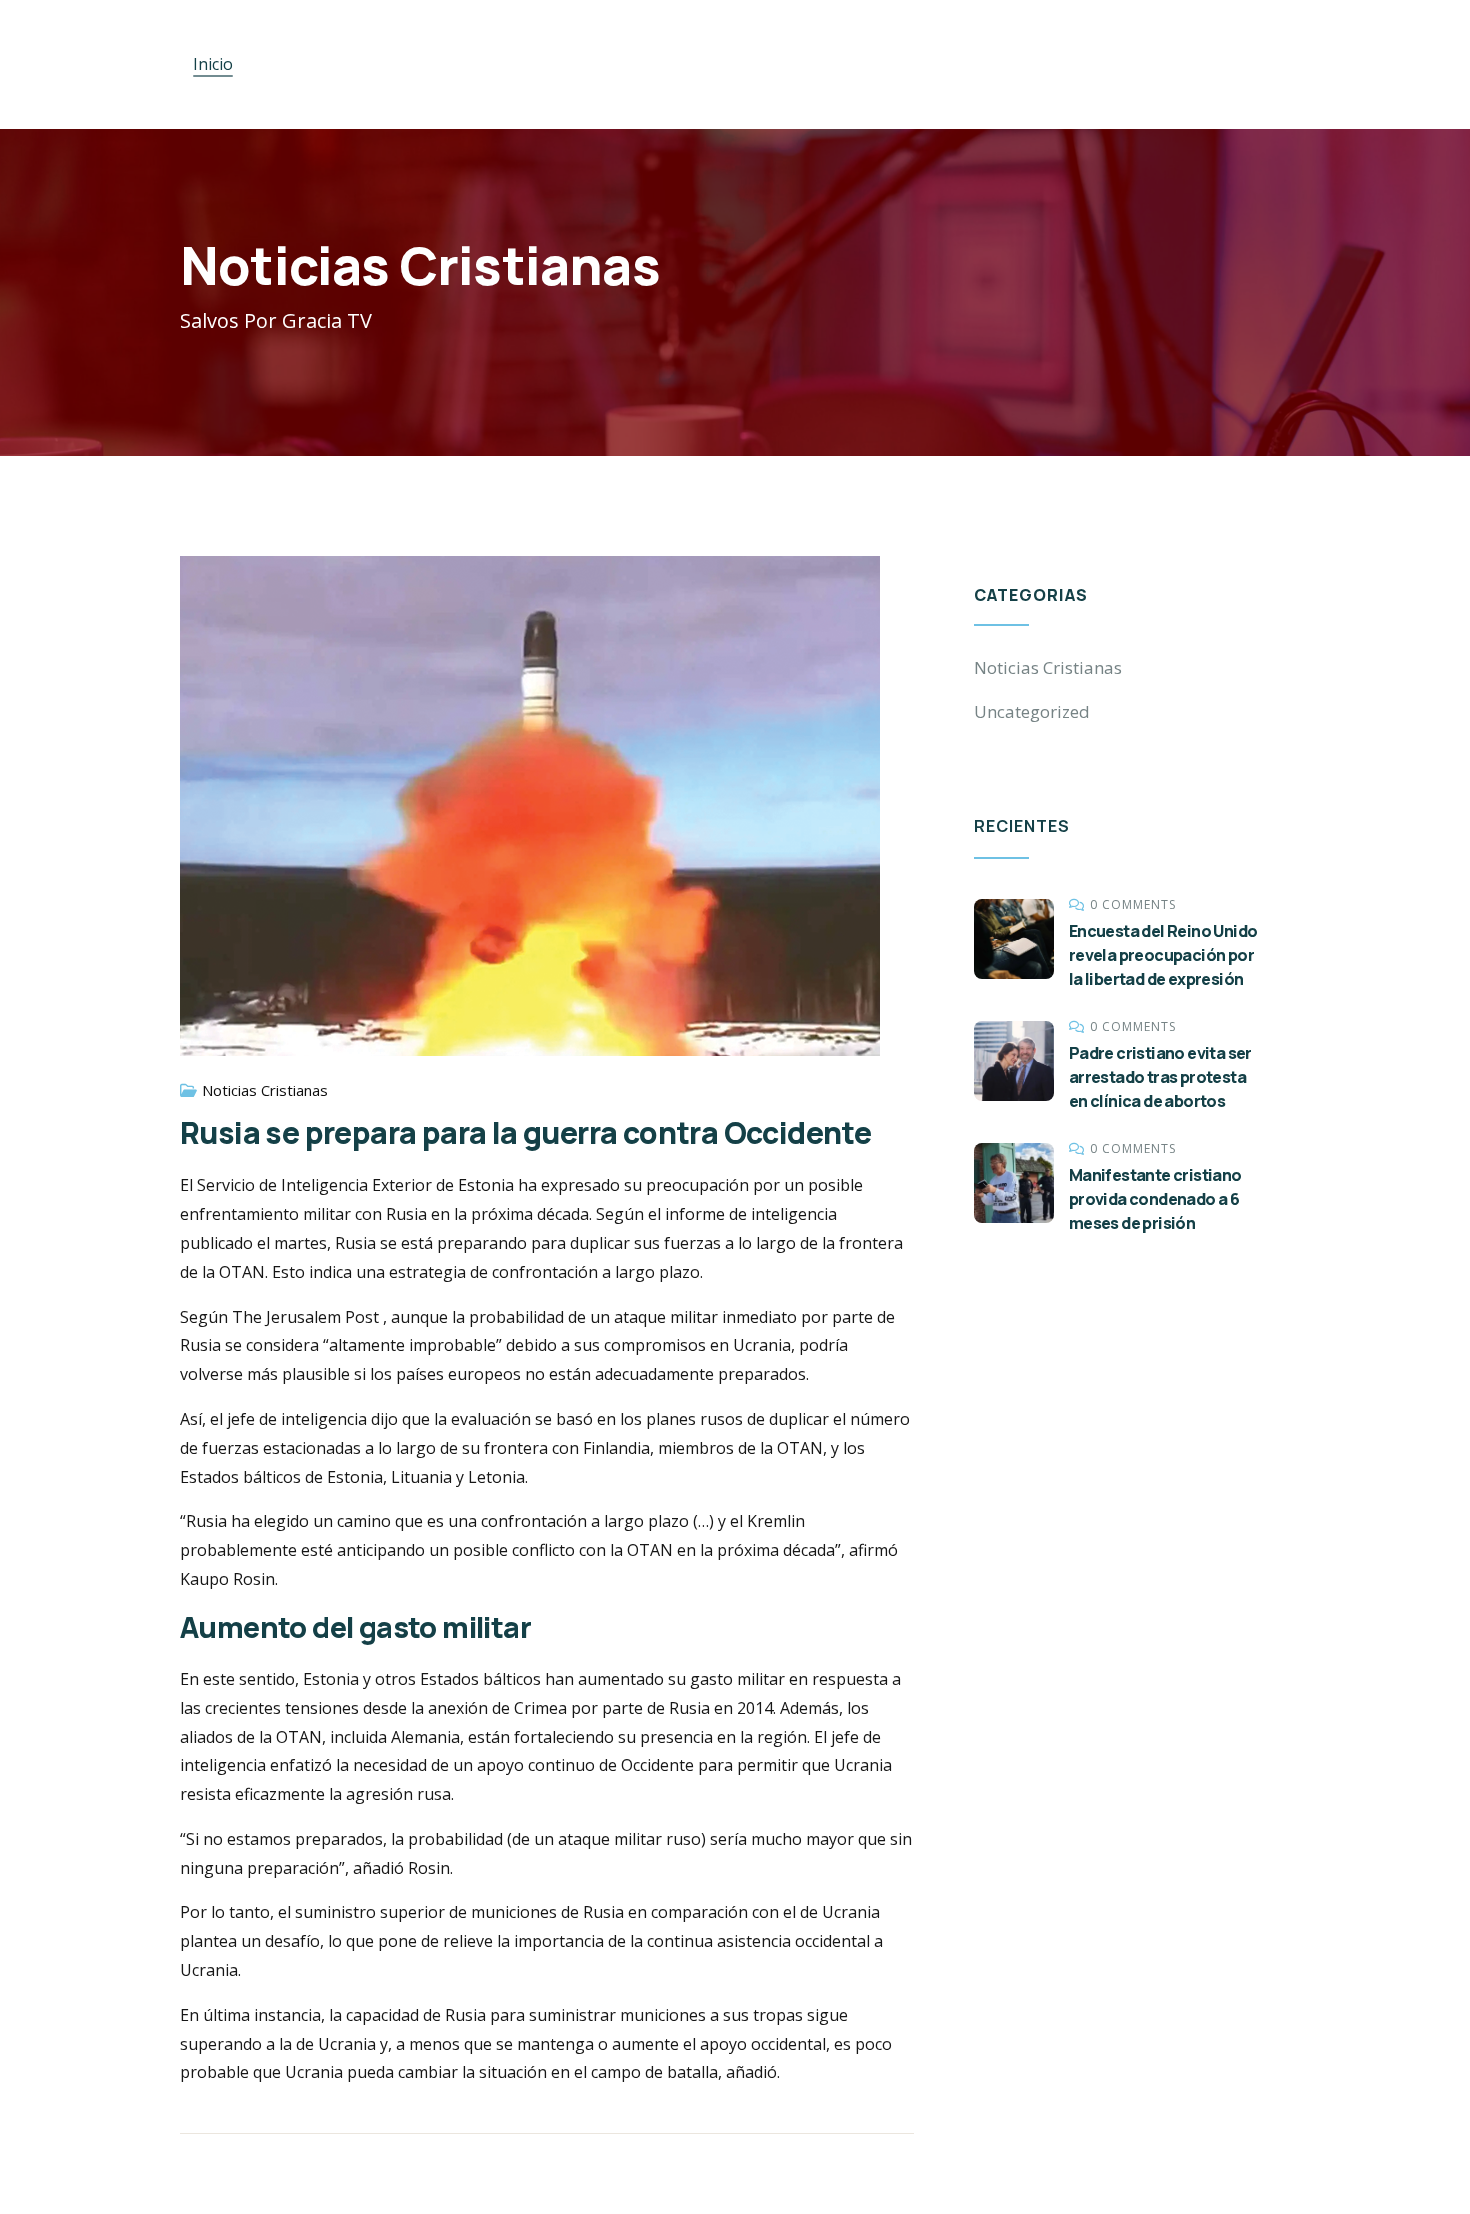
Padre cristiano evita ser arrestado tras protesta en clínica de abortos (1160, 1077)
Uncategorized (1032, 711)
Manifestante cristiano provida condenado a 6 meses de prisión (1155, 1199)
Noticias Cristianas (265, 1090)
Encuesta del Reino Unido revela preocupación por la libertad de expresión (1163, 955)
